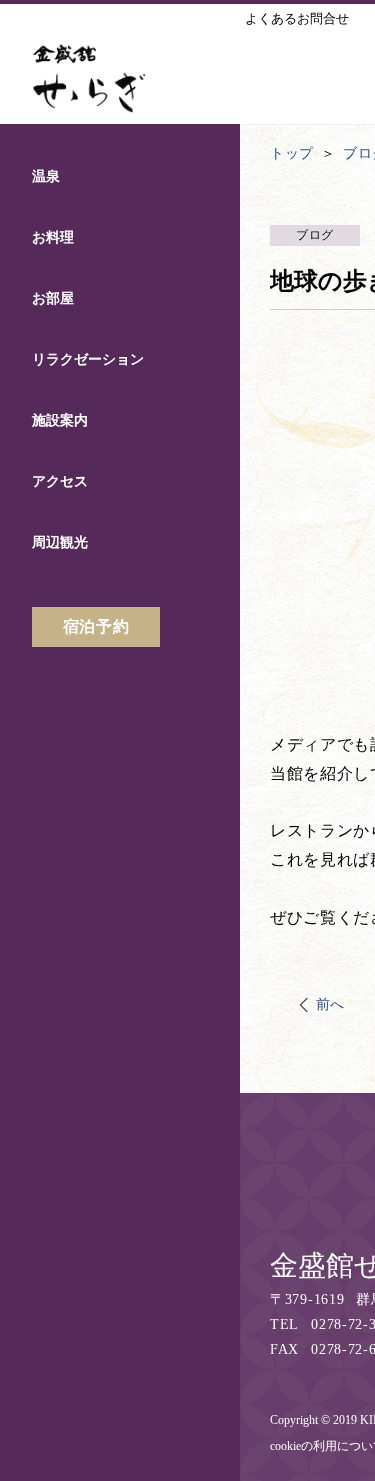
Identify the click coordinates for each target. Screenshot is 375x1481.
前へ (330, 1004)
